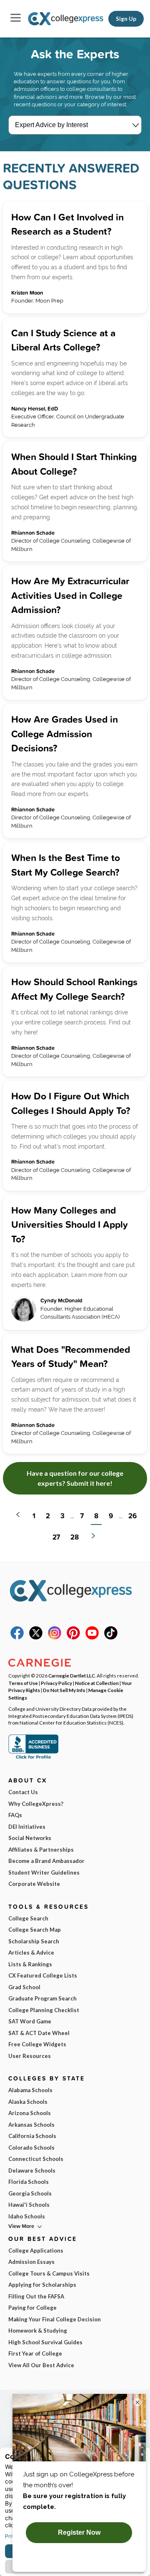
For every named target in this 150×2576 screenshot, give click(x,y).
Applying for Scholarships (42, 2285)
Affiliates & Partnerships (41, 1850)
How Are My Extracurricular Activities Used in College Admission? (70, 595)
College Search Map (35, 1930)
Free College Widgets (37, 2044)
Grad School (24, 1987)
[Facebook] (17, 1637)
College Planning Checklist (44, 2010)
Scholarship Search (34, 1941)
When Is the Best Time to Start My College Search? (66, 865)
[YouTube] (92, 1637)
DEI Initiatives (27, 1827)
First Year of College (35, 2353)
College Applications (36, 2251)
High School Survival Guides (45, 2342)
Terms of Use (23, 1683)
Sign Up (126, 19)
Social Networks (30, 1838)
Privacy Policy (56, 1683)
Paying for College (32, 2308)
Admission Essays (31, 2262)
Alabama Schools (30, 2090)
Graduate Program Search (42, 1998)
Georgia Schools (30, 2193)
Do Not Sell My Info (64, 1690)
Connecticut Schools (36, 2159)
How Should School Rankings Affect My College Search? (74, 989)
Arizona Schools (30, 2113)
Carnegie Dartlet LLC (72, 1675)
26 (132, 1516)
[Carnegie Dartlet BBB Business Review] (33, 1758)
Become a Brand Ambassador (46, 1861)
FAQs (15, 1815)
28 (75, 1537)
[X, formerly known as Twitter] (36, 1637)
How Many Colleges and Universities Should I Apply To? (70, 1224)
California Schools (32, 2136)
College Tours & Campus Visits (49, 2273)
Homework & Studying (38, 2331)
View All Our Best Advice (41, 2365)
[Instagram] (55, 1637)
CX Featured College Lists (43, 1975)
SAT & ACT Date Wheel (39, 2033)
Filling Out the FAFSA (36, 2296)
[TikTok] (111, 1637)
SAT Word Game (30, 2021)
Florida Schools (29, 2182)
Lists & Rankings (30, 1964)
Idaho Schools (27, 2216)
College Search (28, 1918)
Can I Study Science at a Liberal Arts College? (63, 340)
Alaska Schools (28, 2102)
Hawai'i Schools (29, 2205)
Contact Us (23, 1792)
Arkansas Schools (31, 2125)
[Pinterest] (73, 1637)
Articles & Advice (31, 1953)
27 (56, 1537)
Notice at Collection (97, 1683)
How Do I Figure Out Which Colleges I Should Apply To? (71, 1103)
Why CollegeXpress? (36, 1804)
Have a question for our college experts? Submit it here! (75, 1478)
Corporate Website (34, 1884)
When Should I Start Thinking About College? (74, 464)
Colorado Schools (31, 2148)
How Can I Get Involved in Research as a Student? (67, 224)
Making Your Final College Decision (55, 2319)
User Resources (30, 2056)
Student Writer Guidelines (44, 1873)
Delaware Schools (32, 2170)
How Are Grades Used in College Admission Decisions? (65, 733)
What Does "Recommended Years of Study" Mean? (71, 1357)
